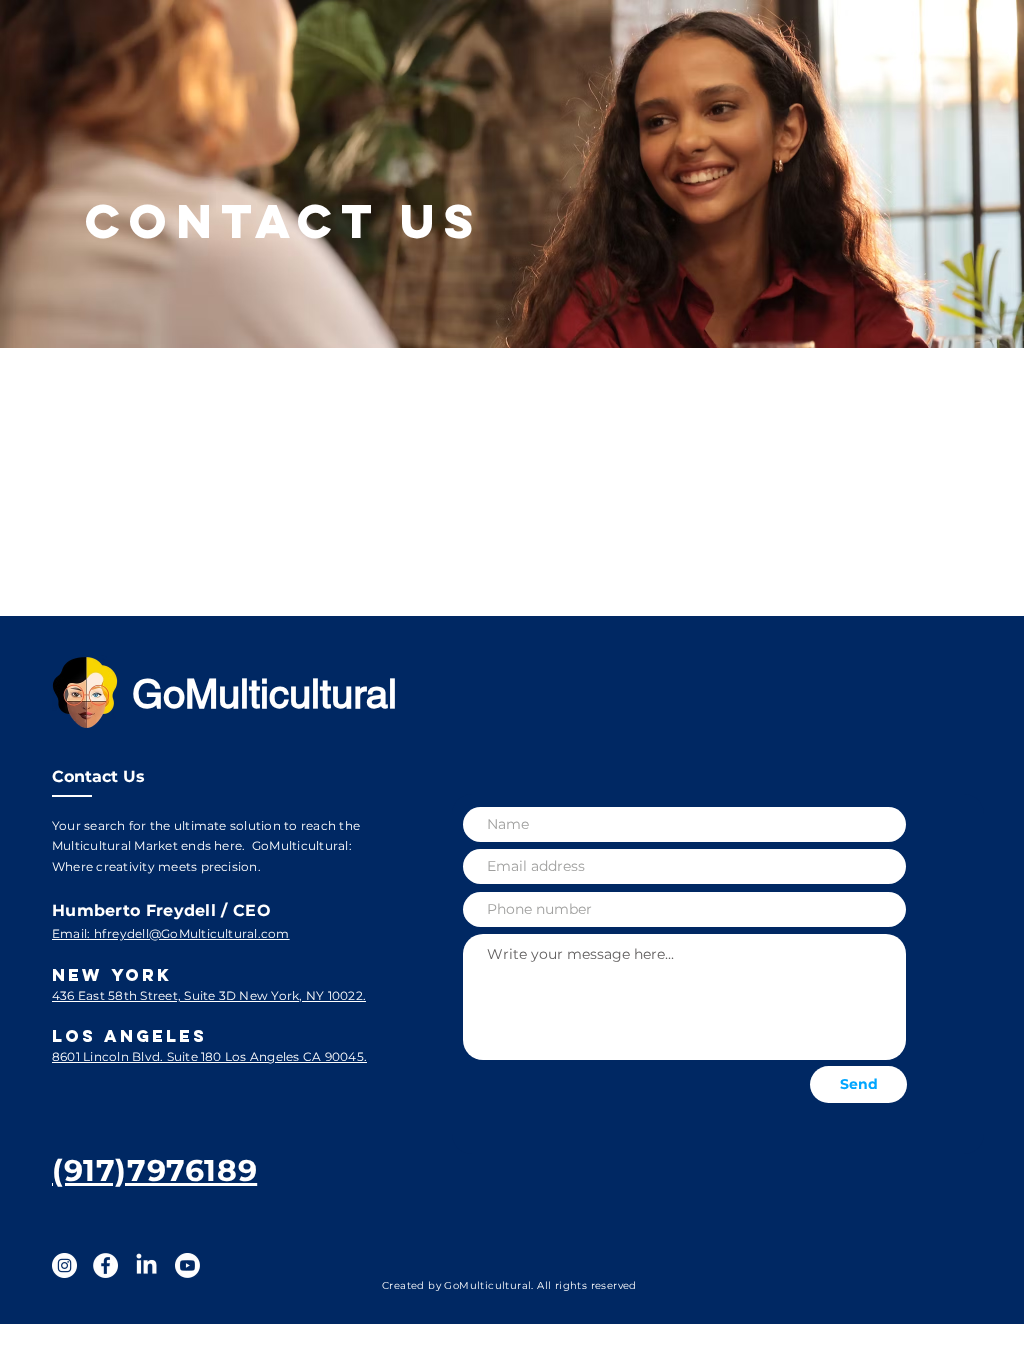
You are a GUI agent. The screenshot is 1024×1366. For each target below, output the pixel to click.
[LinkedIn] (146, 1265)
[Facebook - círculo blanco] (105, 1265)
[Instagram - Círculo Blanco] (64, 1265)
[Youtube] (187, 1265)
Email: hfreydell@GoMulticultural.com (171, 933)
